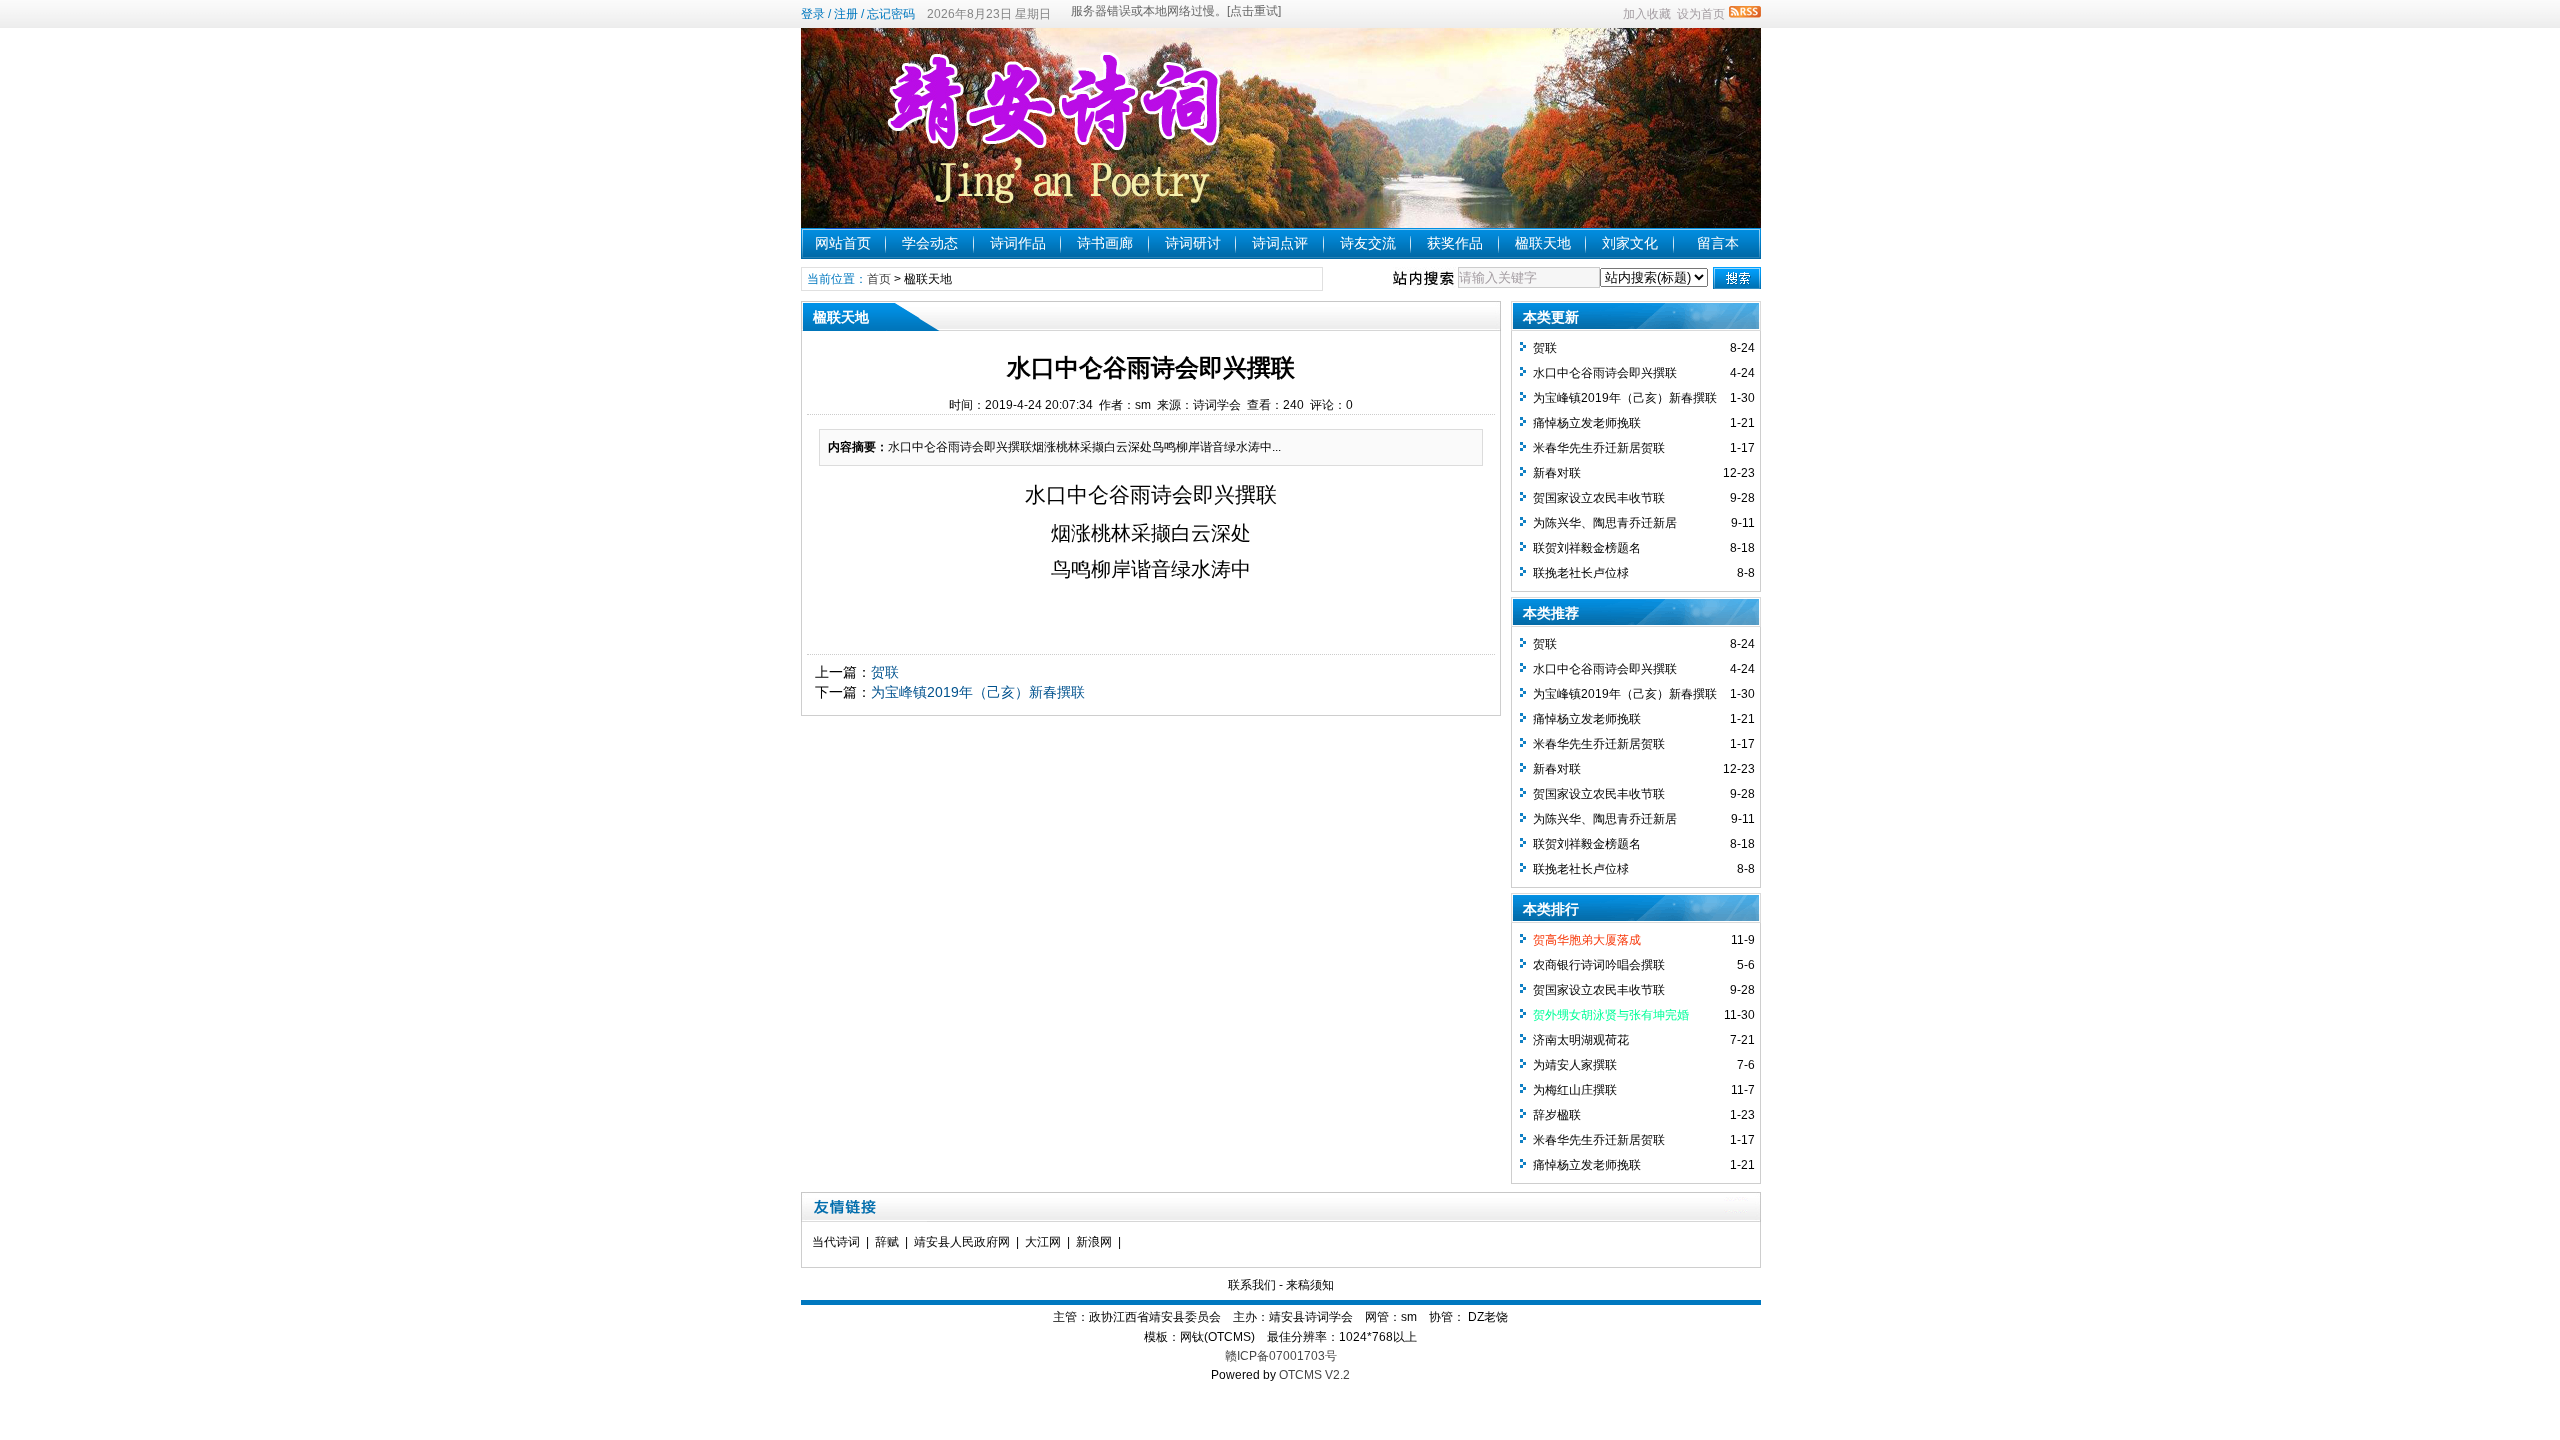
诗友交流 (1368, 243)
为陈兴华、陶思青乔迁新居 (1605, 523)
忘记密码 (891, 14)
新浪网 (1094, 1242)
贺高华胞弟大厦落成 (1587, 940)
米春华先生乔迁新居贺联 (1599, 448)
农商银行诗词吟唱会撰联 (1599, 965)
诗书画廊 (1105, 243)
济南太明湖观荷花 (1581, 1040)
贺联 (885, 672)
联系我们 (1252, 1285)
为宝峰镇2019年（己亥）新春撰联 (978, 692)
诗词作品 (1018, 243)
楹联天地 (1543, 243)
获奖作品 (1455, 243)
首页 (879, 279)
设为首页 (1701, 14)
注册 (846, 14)
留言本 (1718, 243)
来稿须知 (1310, 1285)
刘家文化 (1630, 243)
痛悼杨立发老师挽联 (1587, 423)
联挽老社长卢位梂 (1581, 573)
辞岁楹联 (1557, 1115)
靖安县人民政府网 (962, 1242)
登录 (813, 14)
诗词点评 (1280, 243)
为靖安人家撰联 (1575, 1065)
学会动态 (930, 243)
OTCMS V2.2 (1314, 1375)
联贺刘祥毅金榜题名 (1587, 548)
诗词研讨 (1193, 243)
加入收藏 (1647, 14)
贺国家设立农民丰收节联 (1599, 498)
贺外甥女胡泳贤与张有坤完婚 (1611, 1015)
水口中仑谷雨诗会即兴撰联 (1605, 373)
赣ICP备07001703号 (1281, 1356)
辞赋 (887, 1242)
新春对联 (1557, 473)
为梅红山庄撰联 (1575, 1090)
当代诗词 (836, 1242)
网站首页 (843, 243)
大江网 (1043, 1242)
